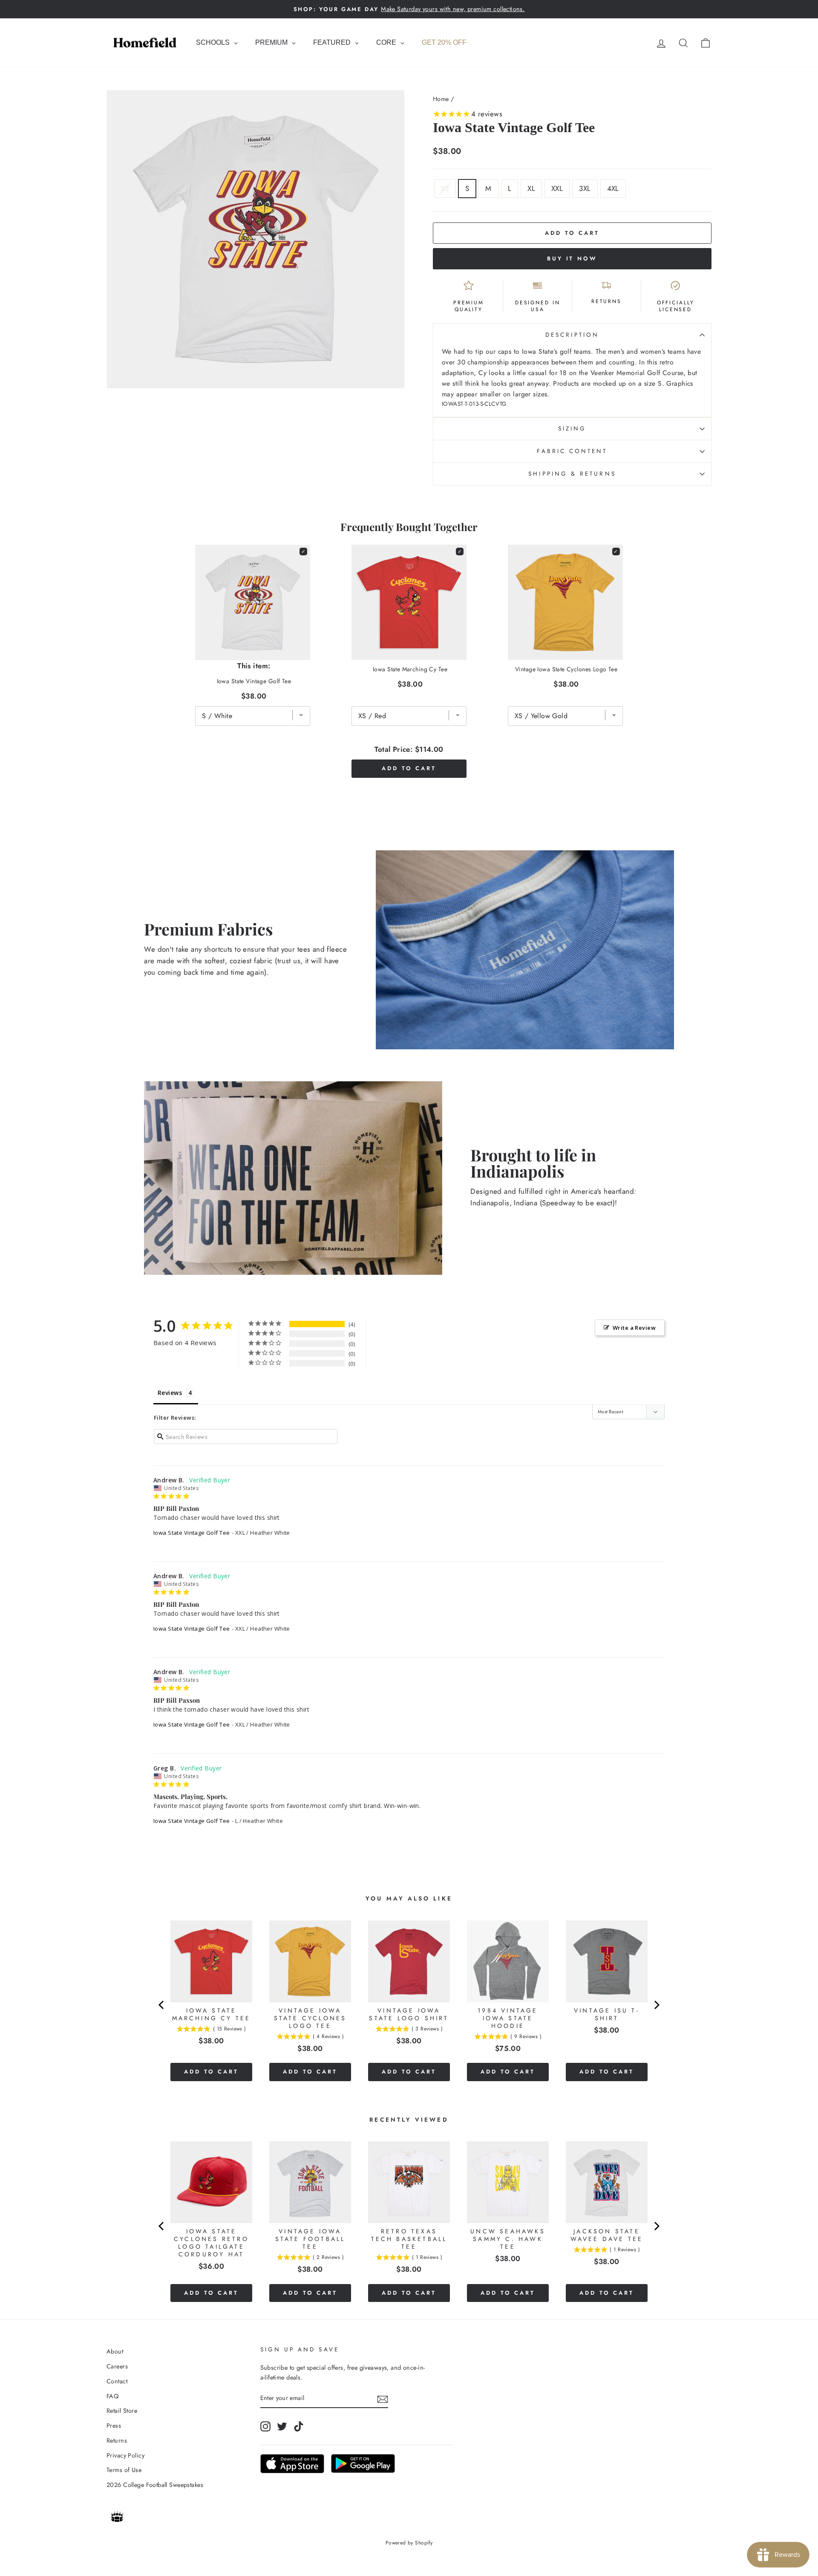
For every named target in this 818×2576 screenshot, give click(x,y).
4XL (613, 188)
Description (572, 335)
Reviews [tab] (170, 1393)
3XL (585, 188)
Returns (117, 2440)
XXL (557, 188)
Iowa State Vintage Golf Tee (192, 1533)
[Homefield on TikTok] (299, 2426)
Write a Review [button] (634, 1328)
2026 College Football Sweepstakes (155, 2485)
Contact (117, 2381)
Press (114, 2426)
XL (531, 188)
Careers (117, 2366)
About (115, 2351)
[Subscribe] (383, 2398)
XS (445, 188)
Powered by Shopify (409, 2543)
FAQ (112, 2396)
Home (441, 99)
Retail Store (122, 2411)
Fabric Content (572, 451)
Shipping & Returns (572, 474)
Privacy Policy (125, 2455)
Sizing (572, 428)
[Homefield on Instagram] (265, 2426)
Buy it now (572, 258)
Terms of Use (124, 2470)
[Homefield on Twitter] (282, 2426)
